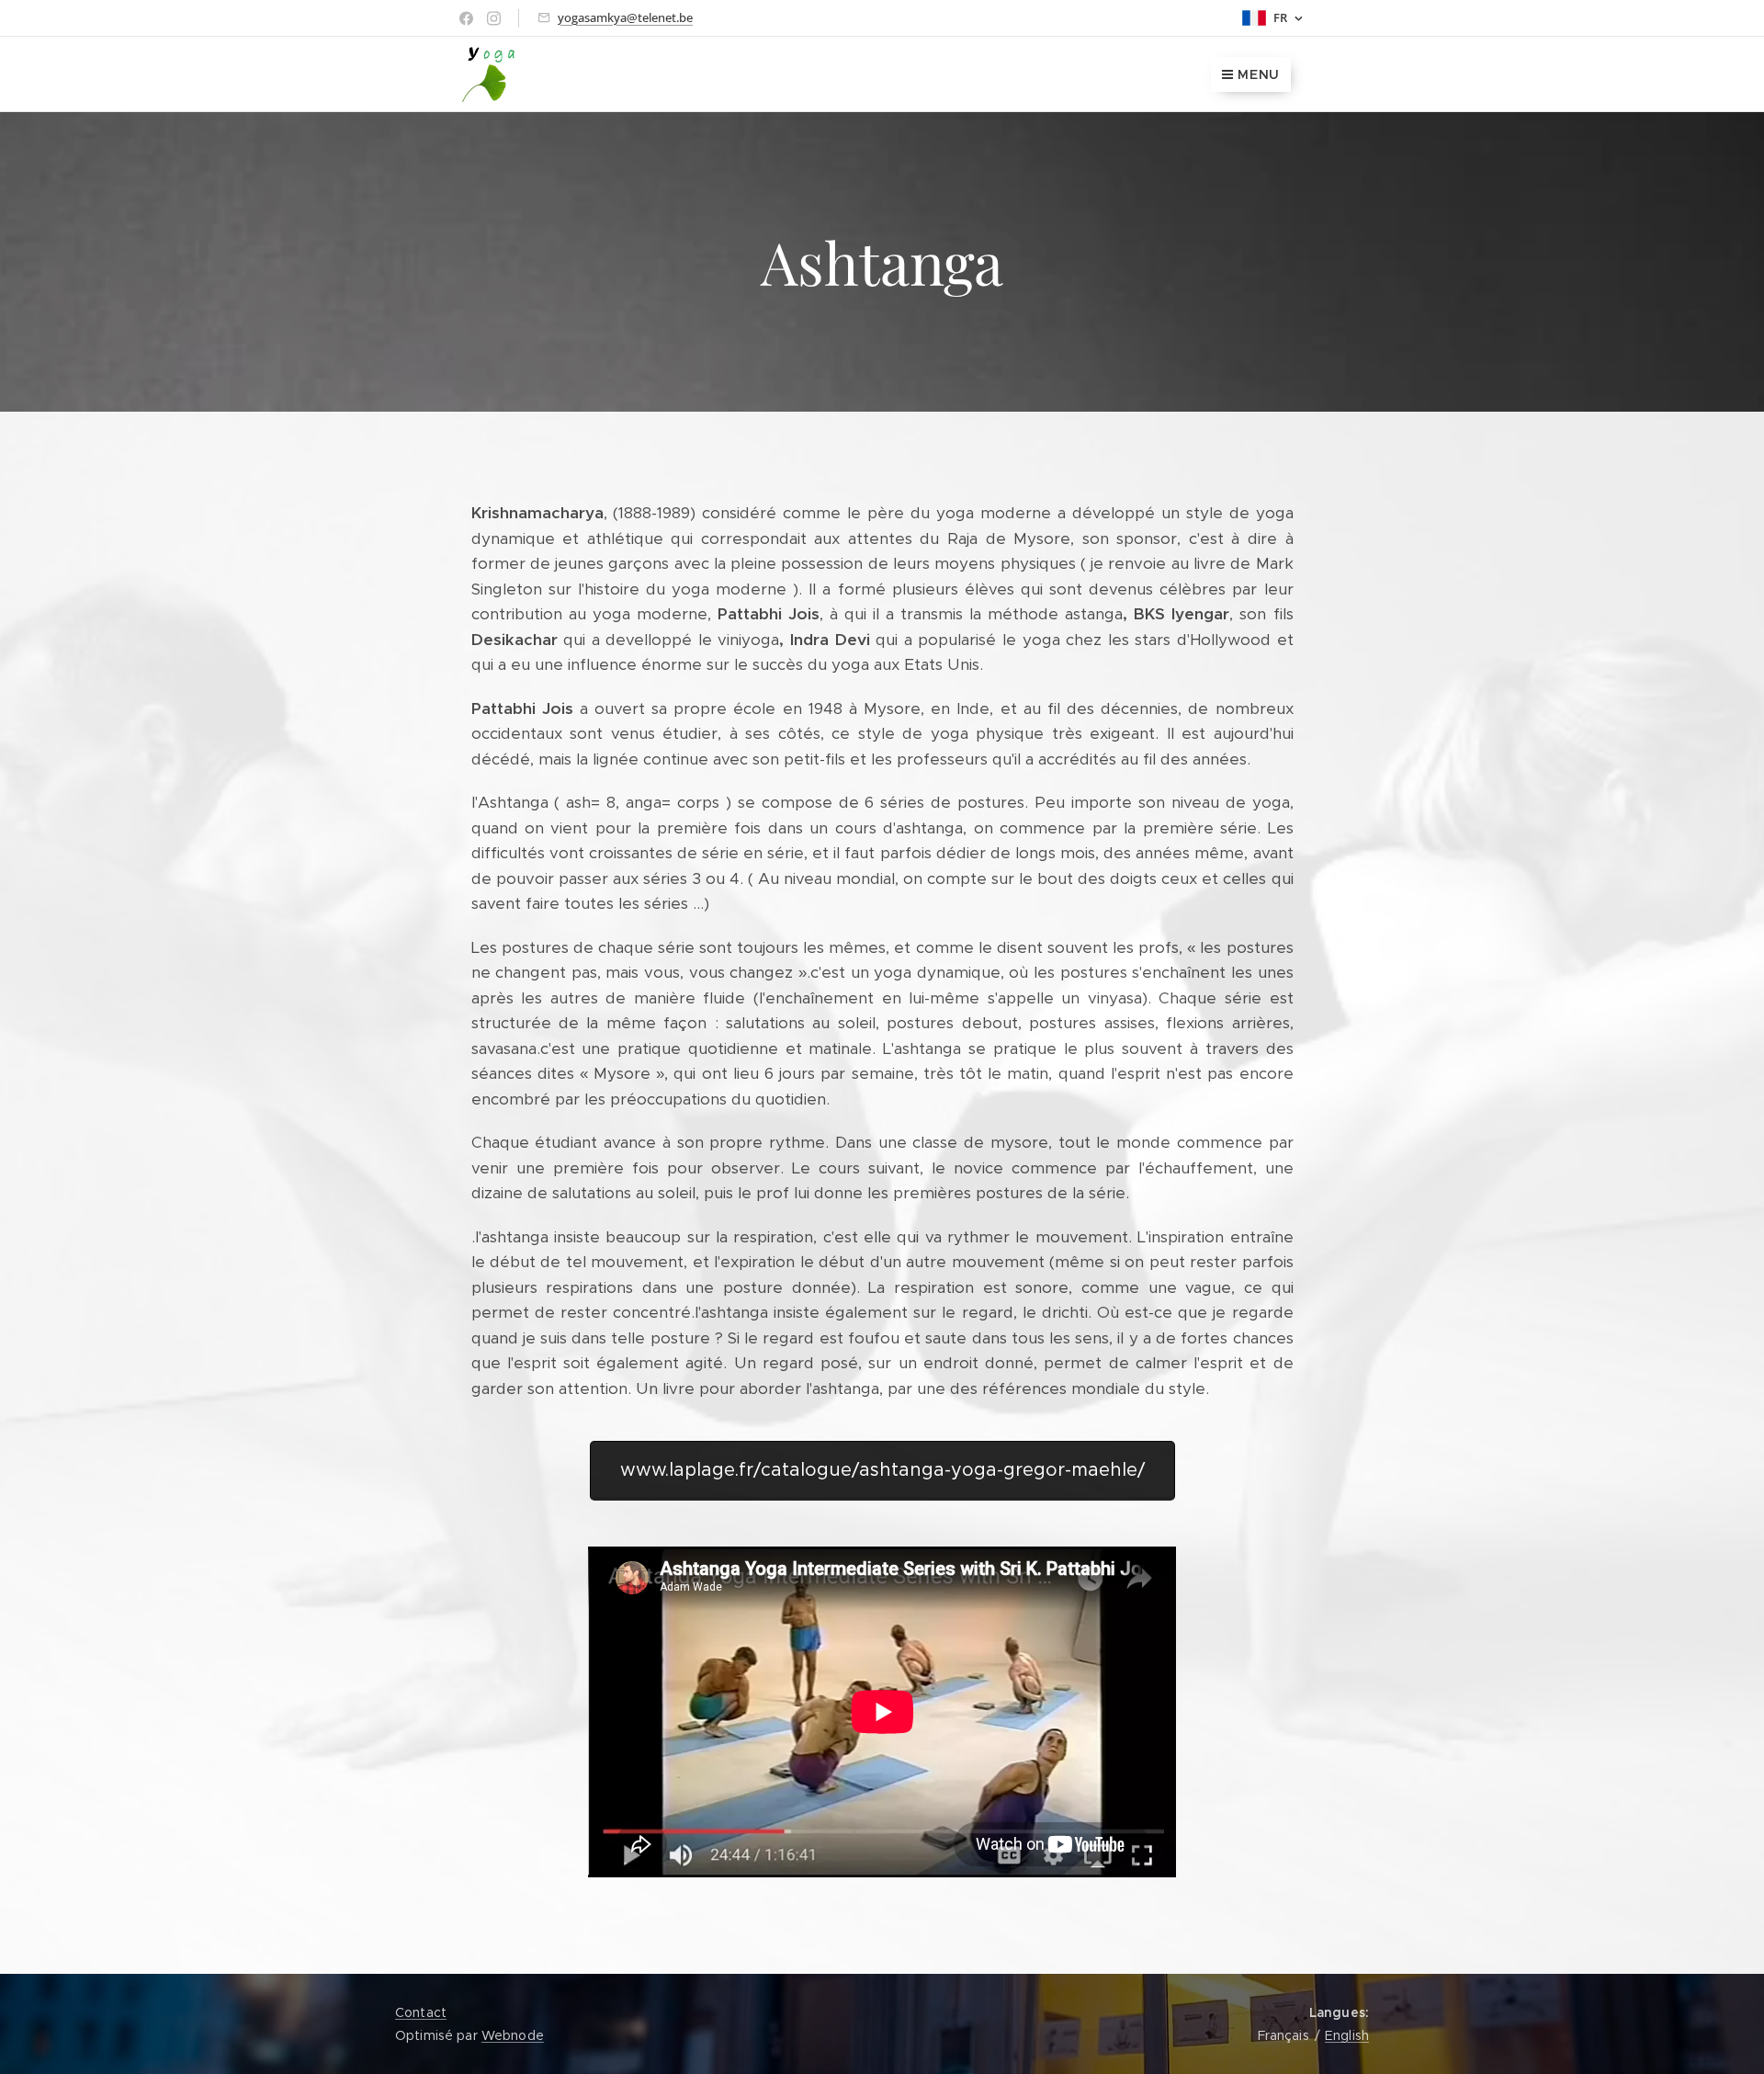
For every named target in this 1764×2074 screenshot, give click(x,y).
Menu (1259, 74)
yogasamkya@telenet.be (625, 17)
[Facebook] (466, 18)
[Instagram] (494, 18)
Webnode (513, 2035)
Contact (421, 2012)
